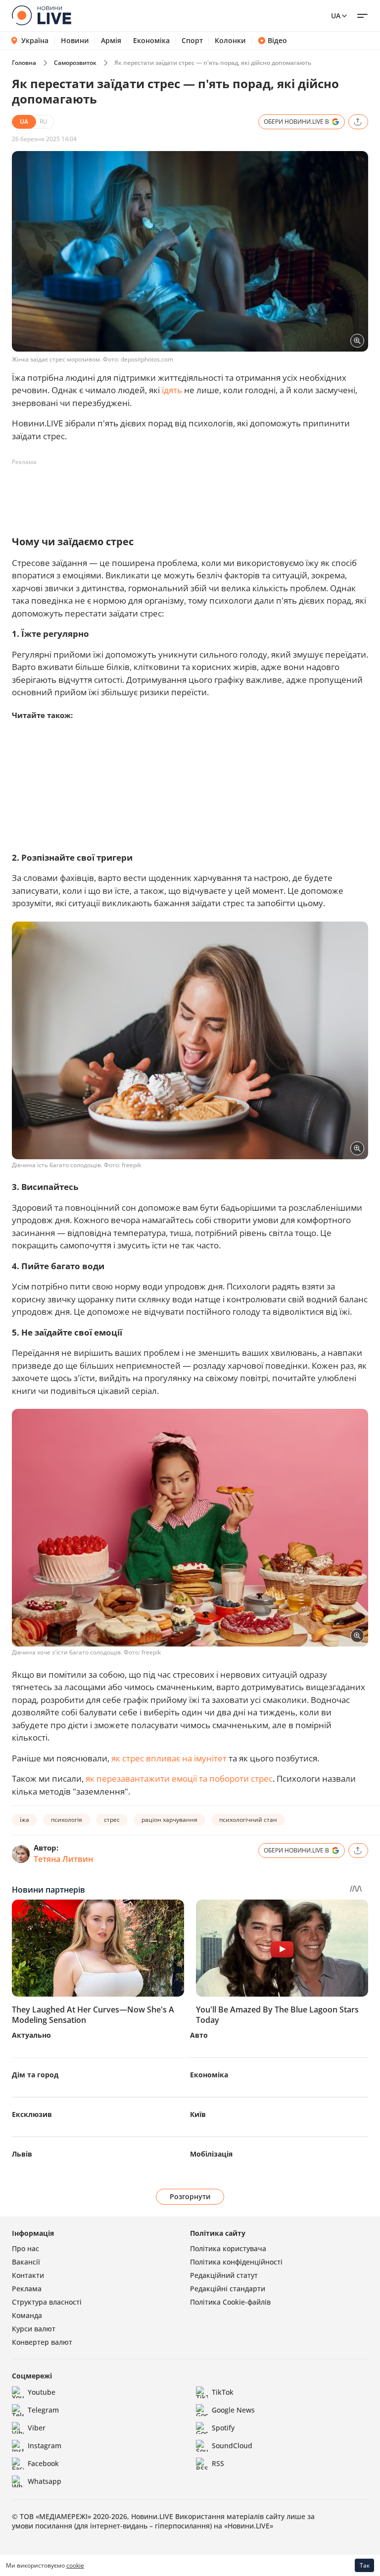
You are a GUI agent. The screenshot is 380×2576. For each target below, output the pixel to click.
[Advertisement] (192, 492)
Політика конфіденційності (236, 2262)
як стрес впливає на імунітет (169, 1758)
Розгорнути (190, 2196)
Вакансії (26, 2262)
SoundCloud (232, 2446)
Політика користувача (228, 2248)
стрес (112, 1820)
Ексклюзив (32, 2114)
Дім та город (35, 2075)
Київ (198, 2114)
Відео (277, 41)
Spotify (223, 2428)
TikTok (223, 2392)
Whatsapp (45, 2481)
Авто (199, 2035)
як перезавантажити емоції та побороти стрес (179, 1778)
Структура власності (47, 2302)
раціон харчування (169, 1820)
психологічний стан (248, 1820)
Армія (111, 41)
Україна (35, 40)
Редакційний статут (224, 2275)
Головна (24, 63)
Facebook (43, 2463)
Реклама (27, 2289)
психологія (67, 1820)
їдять (172, 390)
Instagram (45, 2446)
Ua (336, 16)
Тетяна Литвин (63, 1859)
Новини (75, 41)
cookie (75, 2565)
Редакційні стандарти (228, 2289)
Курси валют (34, 2329)
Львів (22, 2154)
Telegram (43, 2410)
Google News (233, 2410)
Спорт (192, 41)
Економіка (151, 41)
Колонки (230, 41)
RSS (218, 2463)
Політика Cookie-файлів (230, 2302)
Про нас (25, 2248)
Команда (27, 2315)
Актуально (31, 2035)
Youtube (42, 2392)
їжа (24, 1820)
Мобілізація (211, 2154)
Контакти (28, 2275)
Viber (37, 2428)
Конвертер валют (42, 2342)
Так (365, 2565)
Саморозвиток (75, 63)
